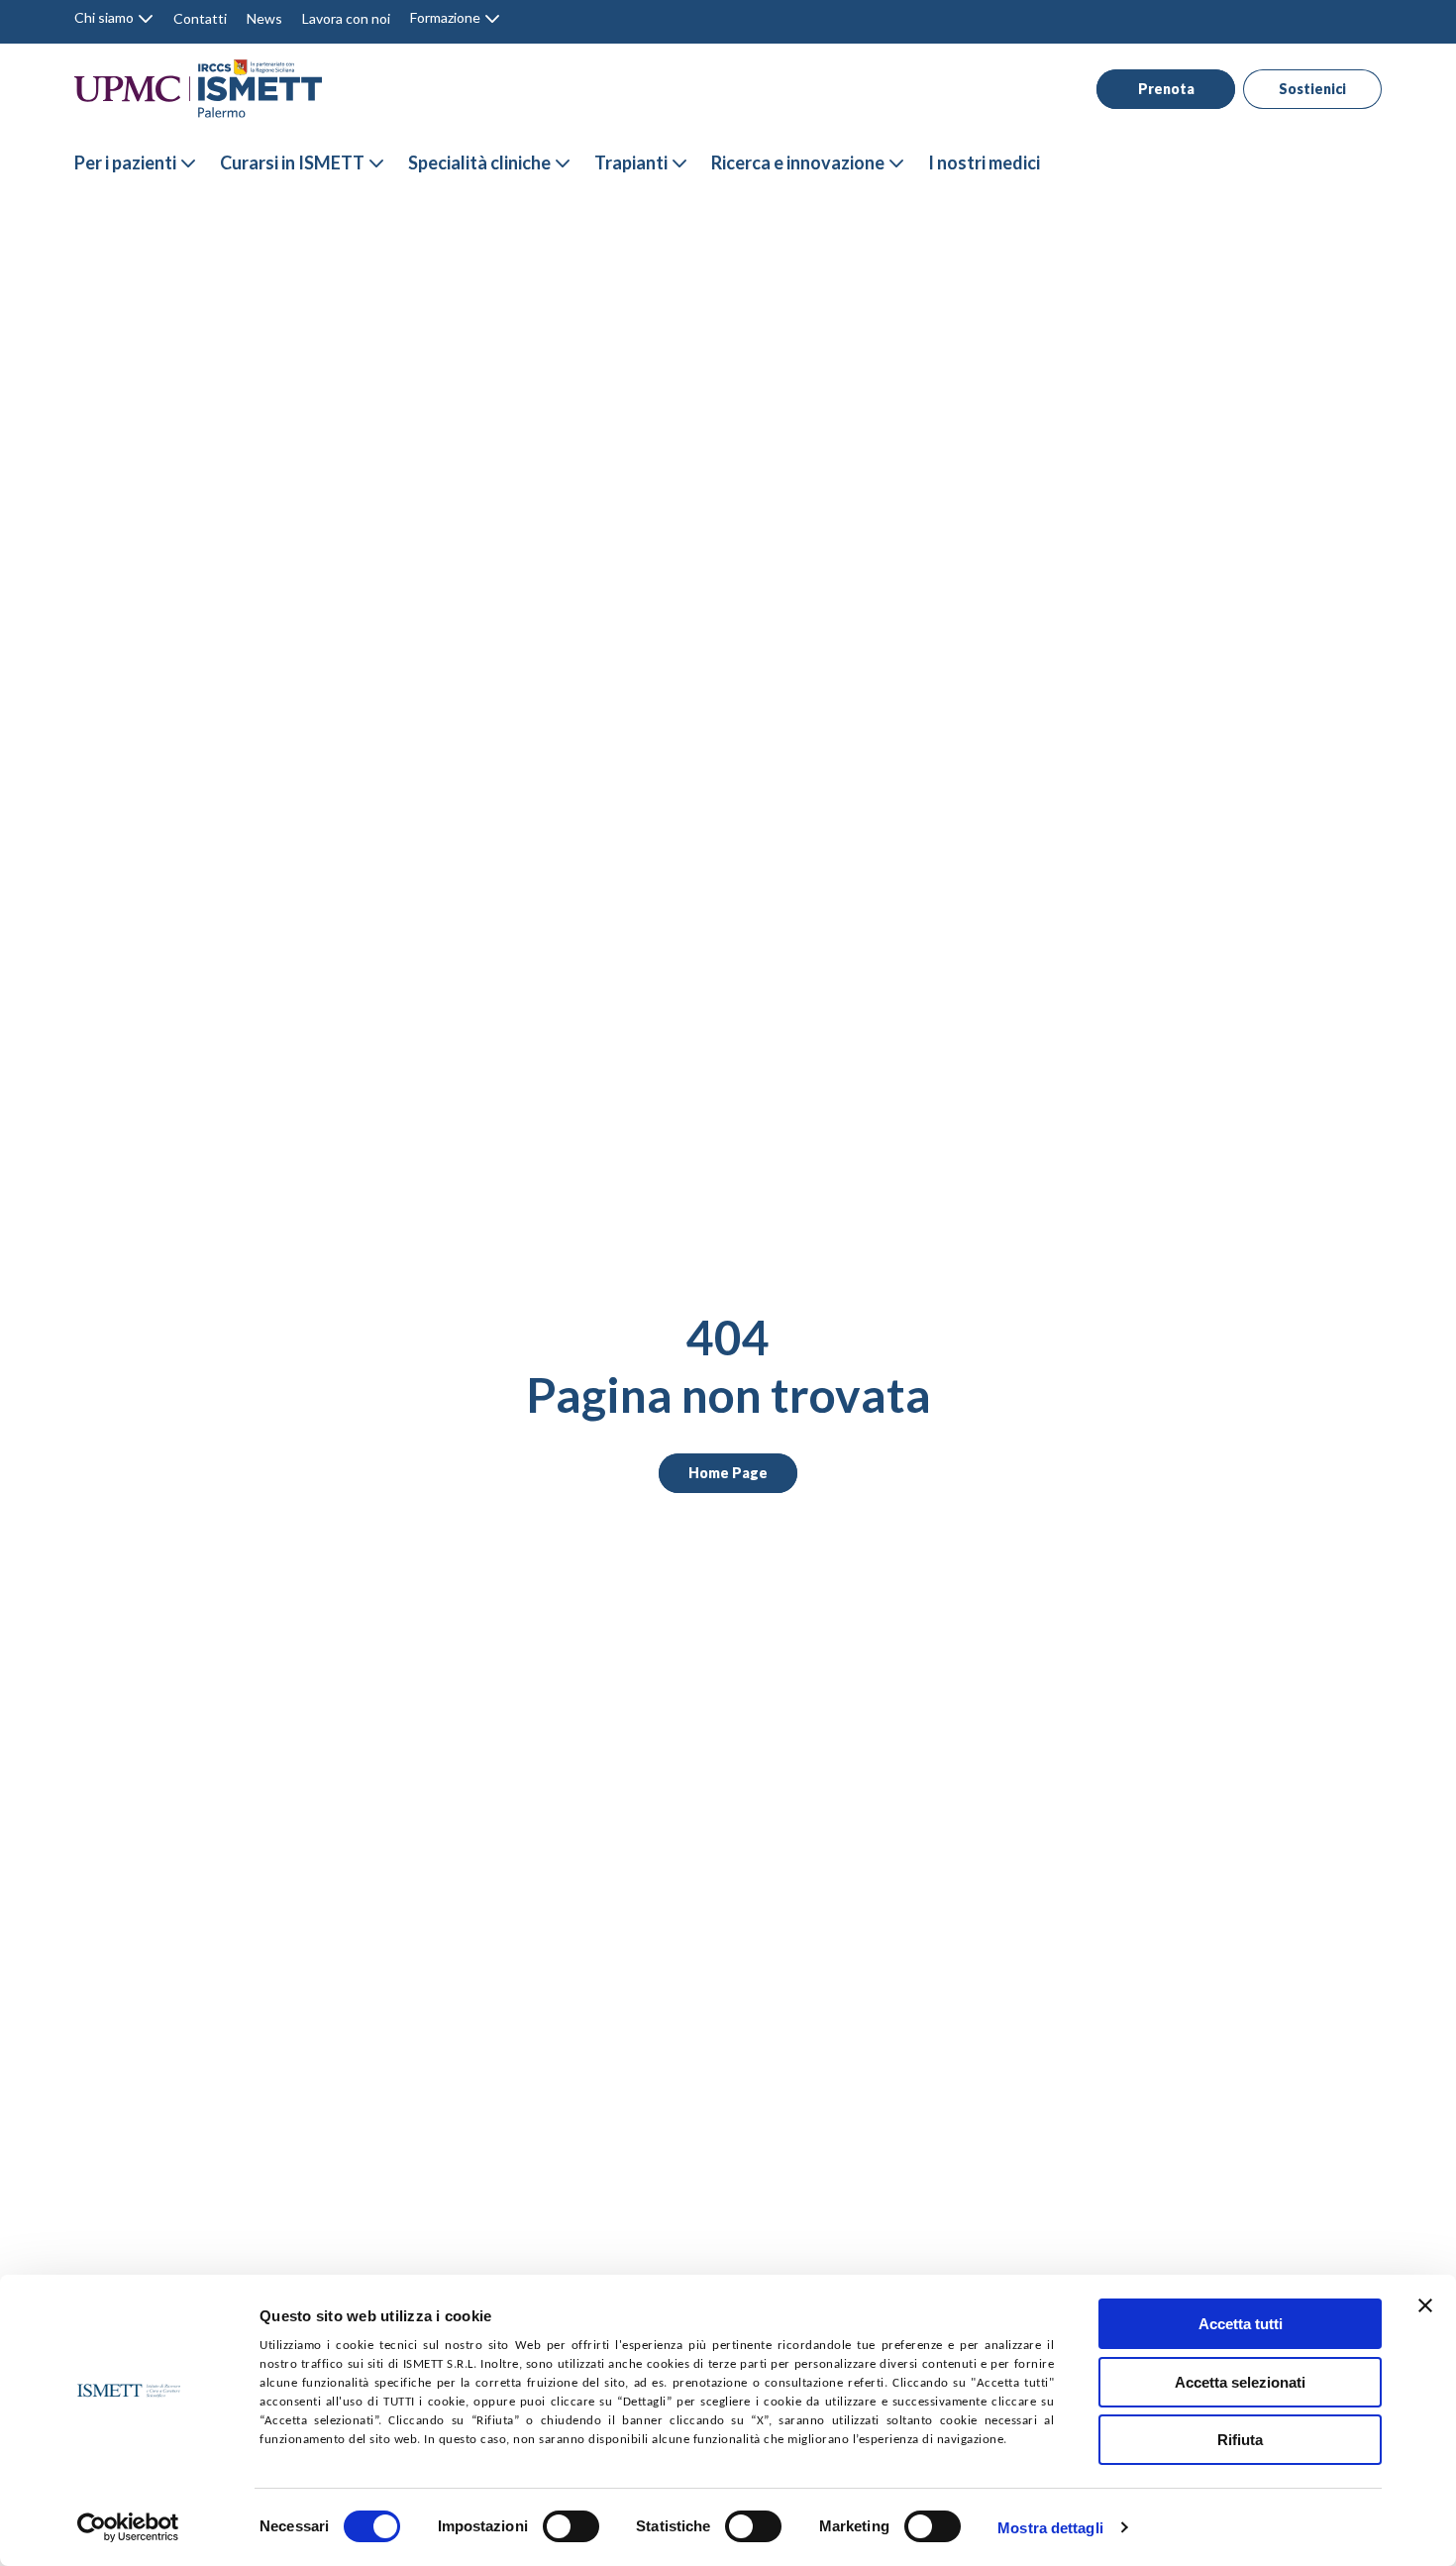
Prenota (1166, 89)
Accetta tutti (1241, 2324)
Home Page (728, 1473)
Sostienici (1312, 89)
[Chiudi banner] (1425, 2305)
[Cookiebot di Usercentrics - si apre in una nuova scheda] (128, 2527)
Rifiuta (1240, 2440)
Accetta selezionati (1240, 2382)
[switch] (571, 2526)
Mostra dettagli (1050, 2528)
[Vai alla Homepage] (198, 89)
